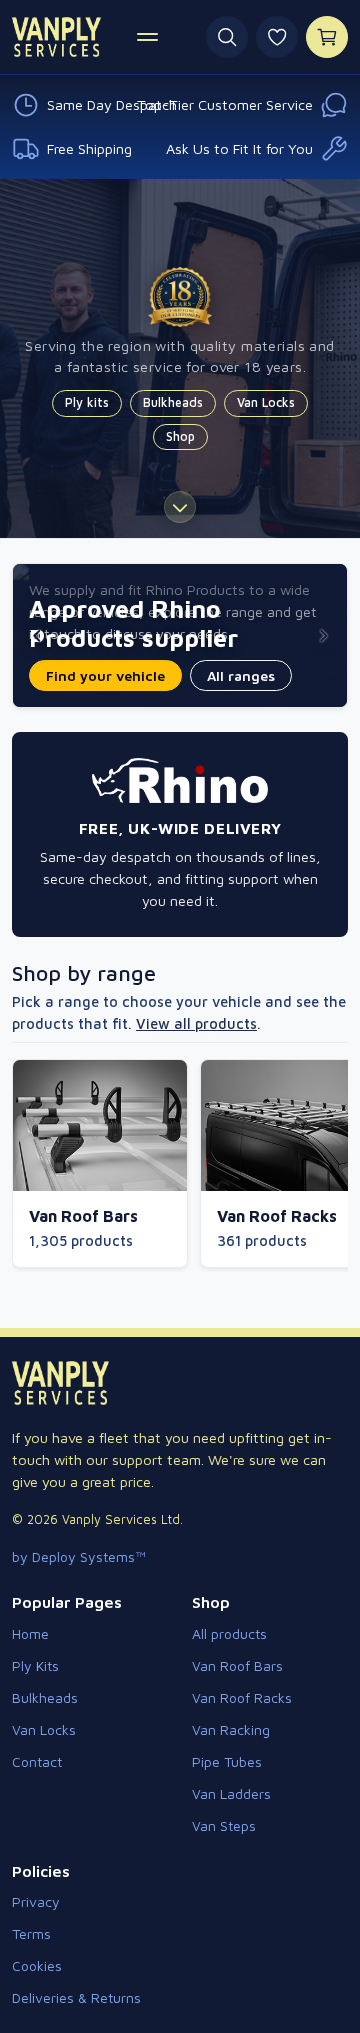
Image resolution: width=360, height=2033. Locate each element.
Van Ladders (231, 1793)
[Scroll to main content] (180, 507)
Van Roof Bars (237, 1665)
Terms (31, 1933)
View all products (196, 1023)
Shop (180, 436)
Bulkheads (173, 402)
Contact (37, 1761)
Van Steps (224, 1825)
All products (229, 1633)
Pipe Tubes (227, 1761)
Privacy (36, 1901)
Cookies (37, 1965)
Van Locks (266, 402)
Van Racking (231, 1729)
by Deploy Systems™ (79, 1556)
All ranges (241, 675)
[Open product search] (227, 37)
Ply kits (87, 402)
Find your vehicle (105, 675)
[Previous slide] (37, 636)
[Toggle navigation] (148, 37)
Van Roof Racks (242, 1697)
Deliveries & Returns (76, 1997)
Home (30, 1633)
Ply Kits (35, 1665)
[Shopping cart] (327, 37)
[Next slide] (323, 636)
